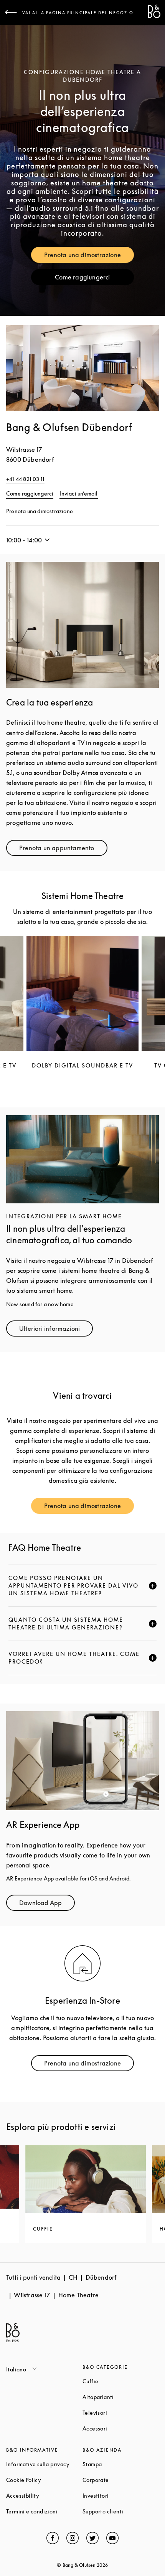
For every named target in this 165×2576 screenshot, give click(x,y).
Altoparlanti (121, 2397)
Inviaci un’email (78, 493)
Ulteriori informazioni (56, 1330)
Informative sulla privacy (44, 2464)
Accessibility (44, 2496)
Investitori (121, 2496)
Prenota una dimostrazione (89, 257)
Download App (47, 1904)
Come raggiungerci (94, 279)
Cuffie (120, 2381)
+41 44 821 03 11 (25, 479)
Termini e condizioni (44, 2511)
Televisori (121, 2413)
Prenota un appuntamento (63, 850)
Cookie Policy (44, 2480)
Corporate (121, 2480)
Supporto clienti (121, 2511)
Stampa (121, 2464)
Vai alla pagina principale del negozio (78, 13)
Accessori (121, 2428)
